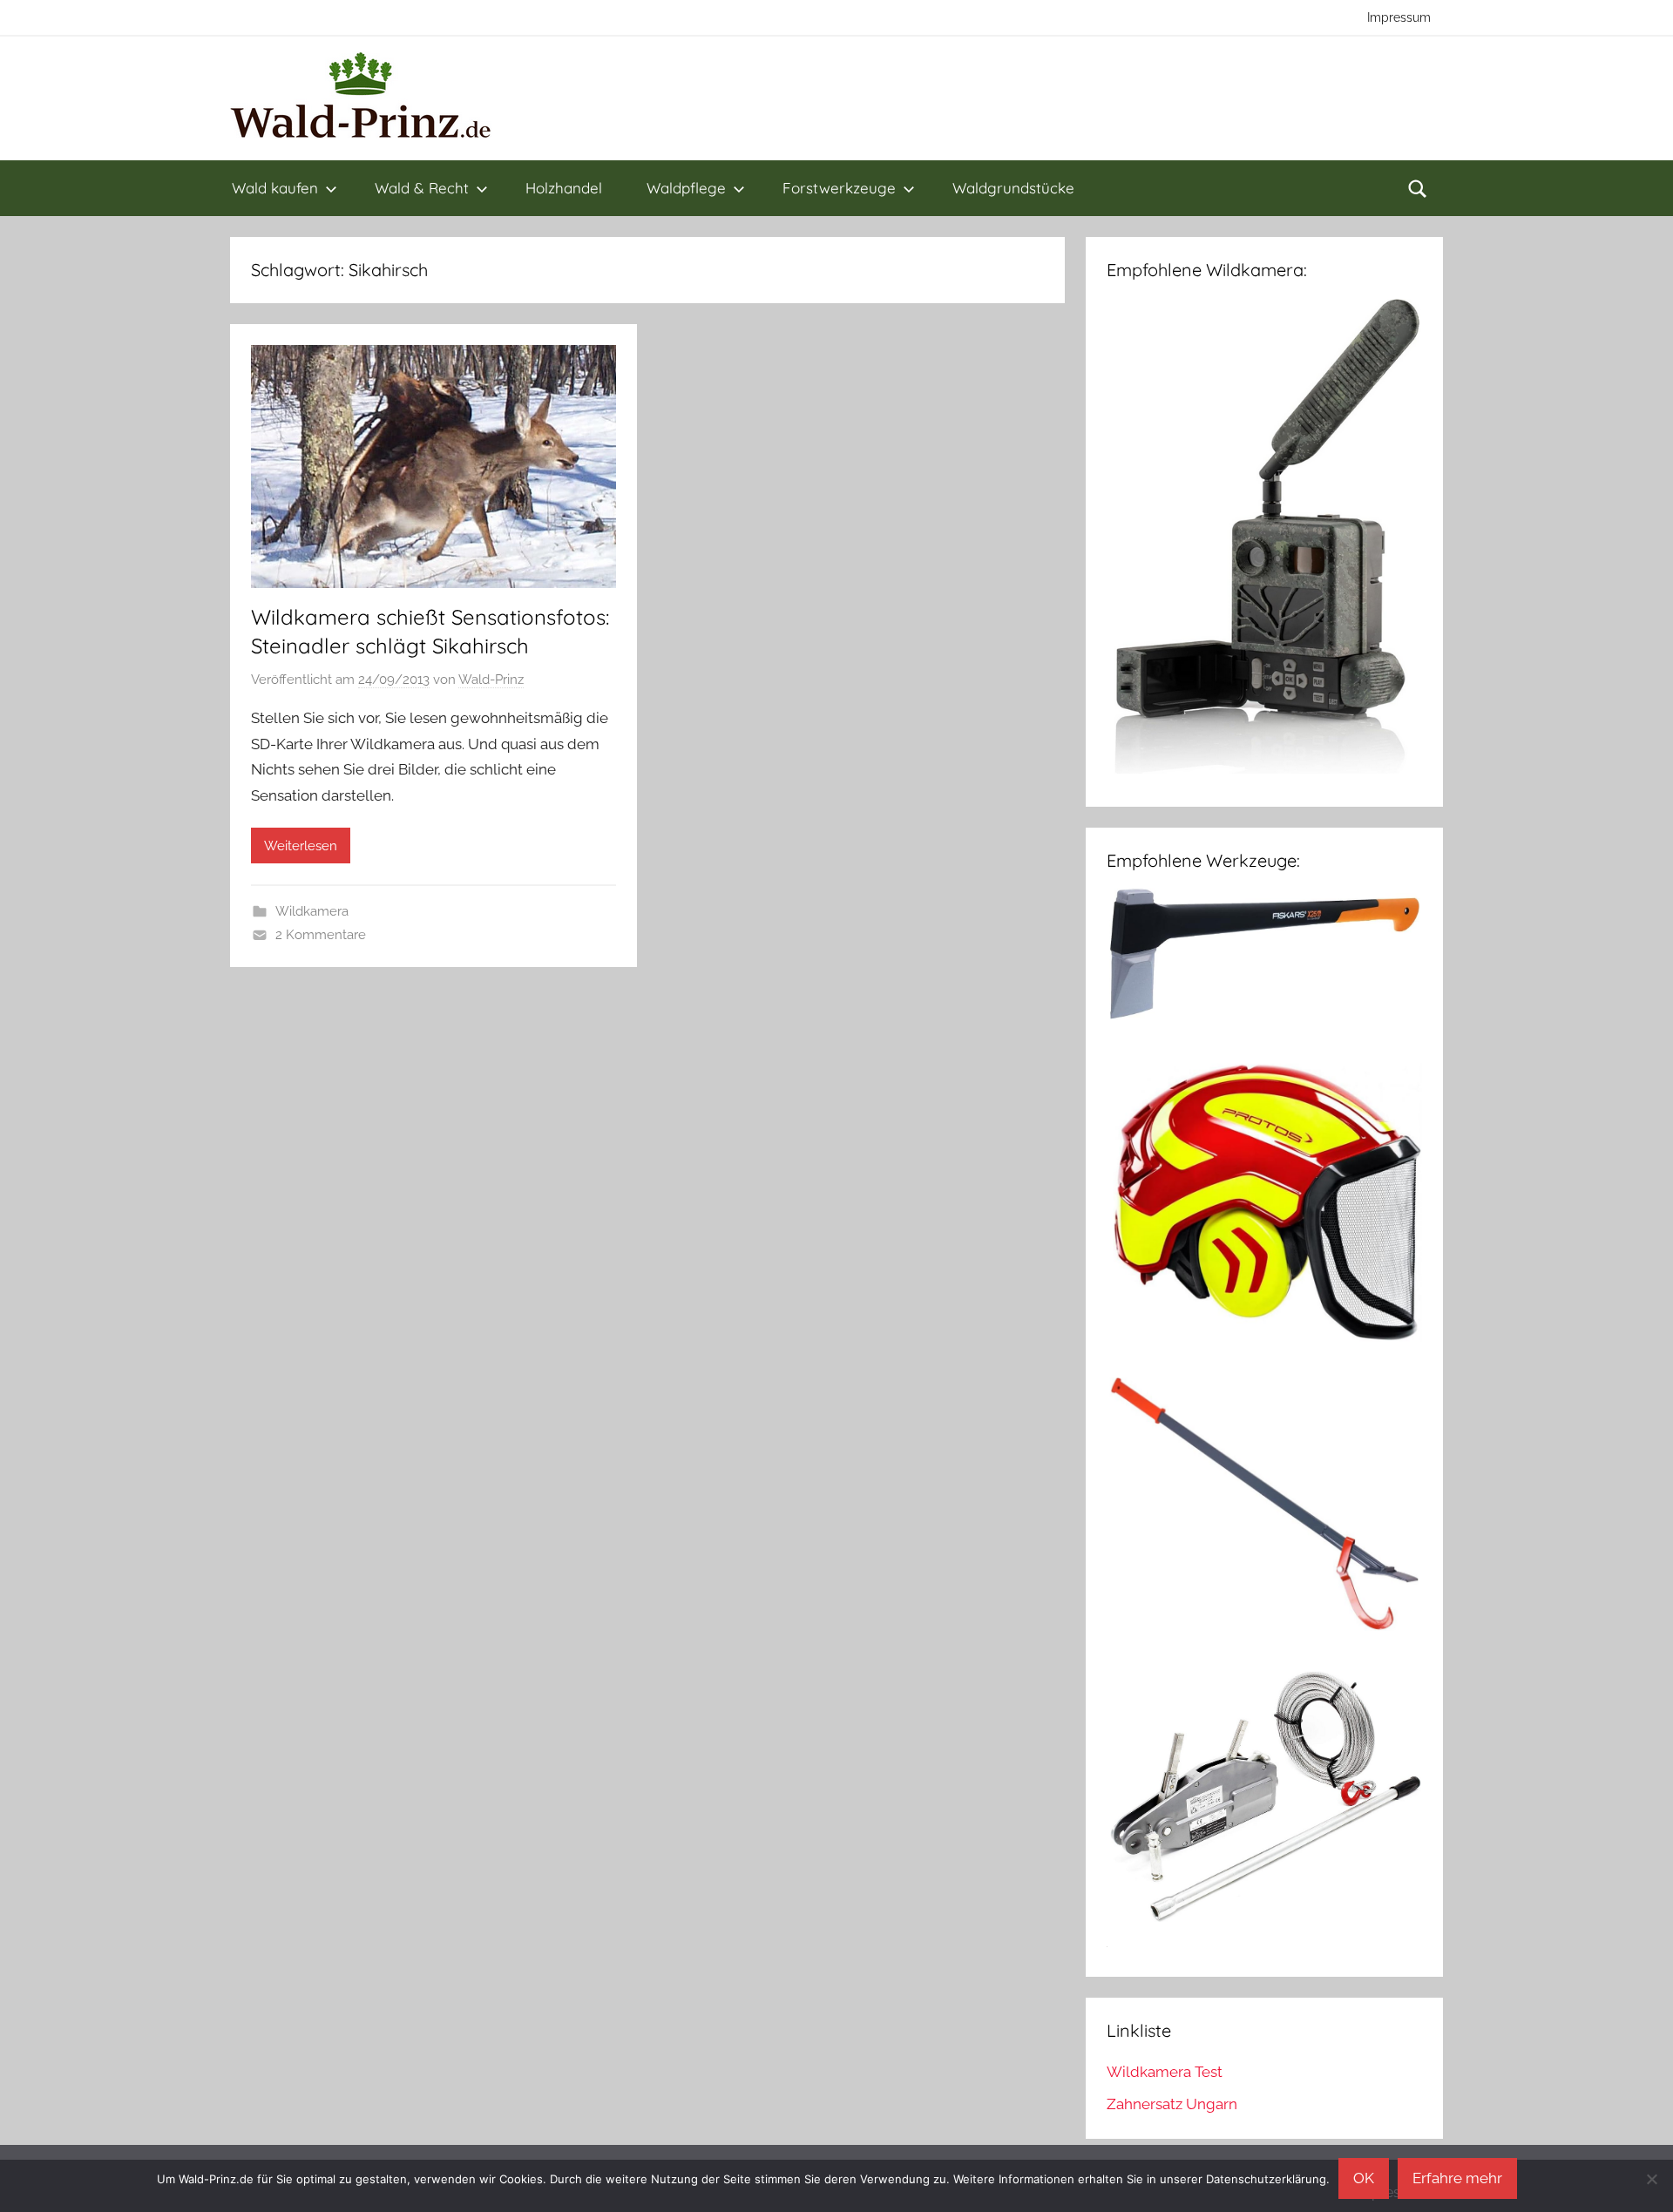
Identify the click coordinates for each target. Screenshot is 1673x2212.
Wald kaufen (275, 188)
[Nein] (1651, 2179)
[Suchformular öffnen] (1418, 188)
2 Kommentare (321, 935)
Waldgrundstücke (1013, 188)
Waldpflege (686, 188)
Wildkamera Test (1165, 2072)
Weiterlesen (301, 846)
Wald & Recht (422, 188)
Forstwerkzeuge (839, 188)
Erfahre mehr (1457, 2178)
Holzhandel (564, 188)
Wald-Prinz (491, 680)
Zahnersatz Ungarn (1172, 2104)
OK (1364, 2178)
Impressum (1399, 17)
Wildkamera (312, 911)
